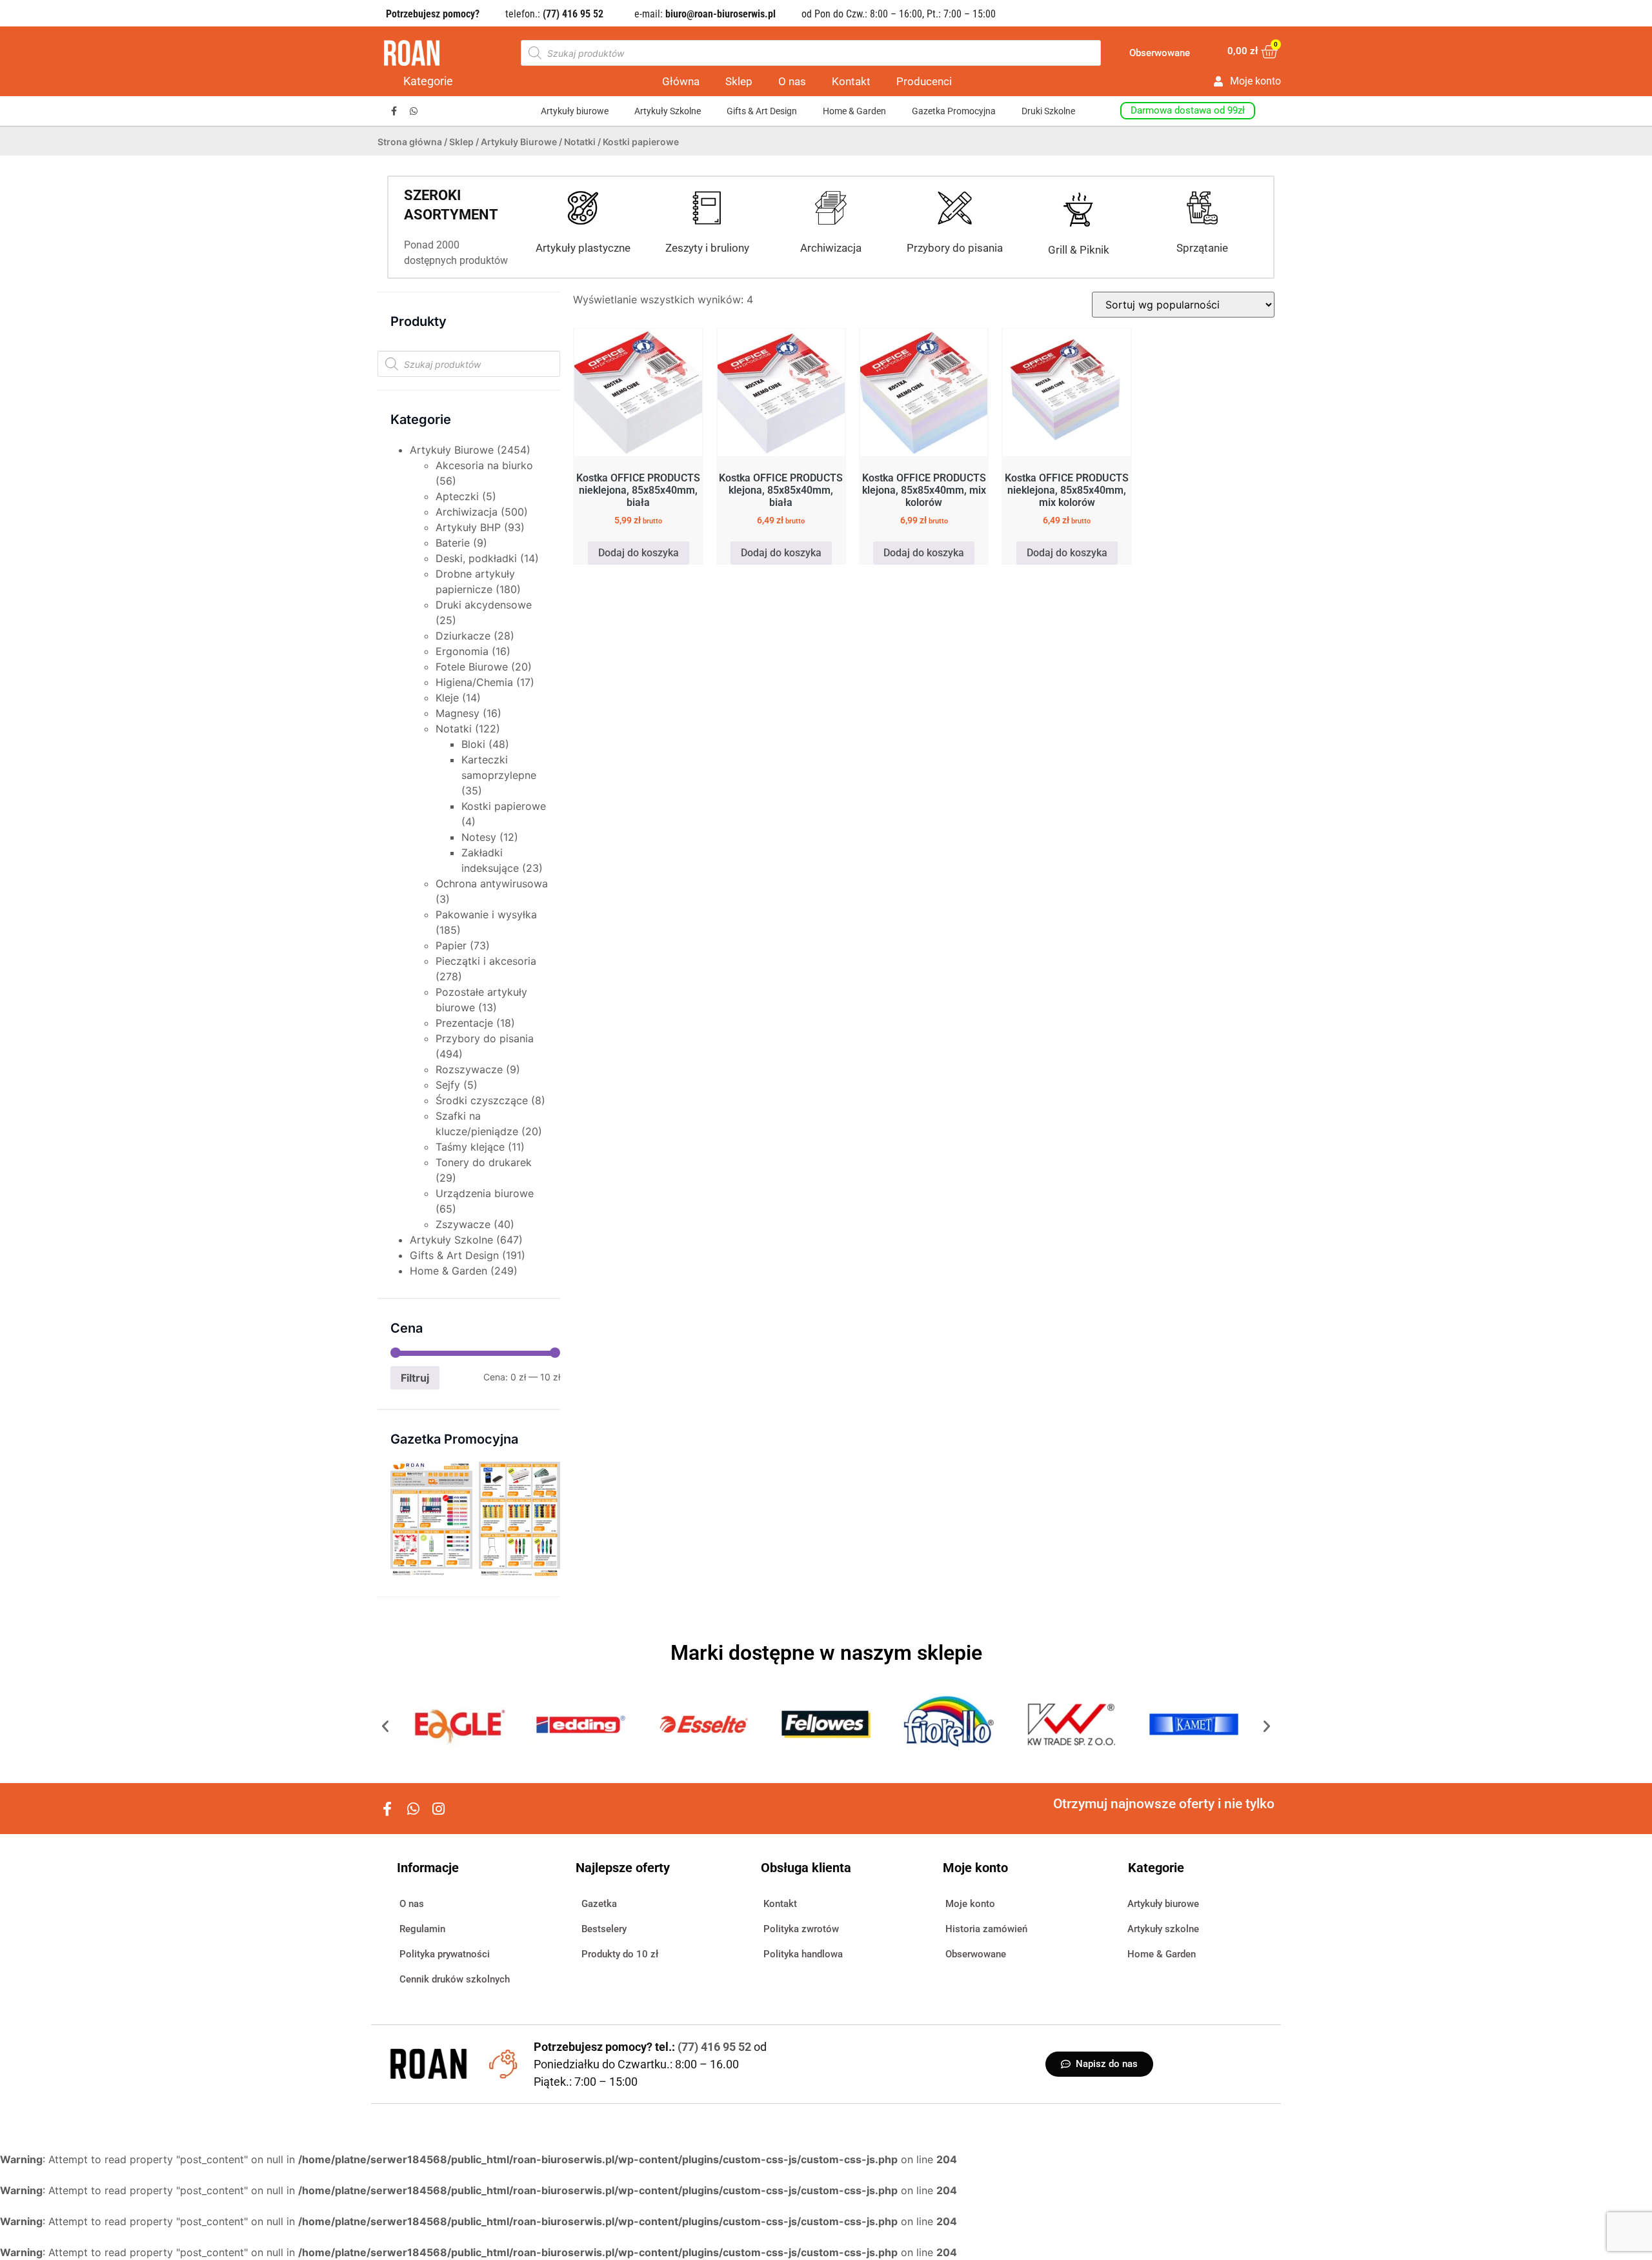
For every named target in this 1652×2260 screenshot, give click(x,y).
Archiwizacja (831, 248)
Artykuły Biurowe (519, 142)
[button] (385, 1726)
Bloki (473, 744)
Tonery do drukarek (484, 1162)
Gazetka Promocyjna (954, 111)
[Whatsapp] (414, 111)
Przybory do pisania (955, 248)
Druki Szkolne (1048, 111)
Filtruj (415, 1378)
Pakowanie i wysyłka (486, 914)
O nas (792, 81)
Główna (681, 81)
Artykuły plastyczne (583, 248)
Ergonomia (462, 651)
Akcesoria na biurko (484, 465)
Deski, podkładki (476, 558)
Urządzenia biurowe (485, 1193)
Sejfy (448, 1085)
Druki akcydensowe (484, 605)
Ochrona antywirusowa (492, 883)
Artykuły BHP (468, 527)
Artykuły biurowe (575, 111)
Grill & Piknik (1079, 250)
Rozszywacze (469, 1069)
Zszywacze (463, 1224)
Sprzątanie (1202, 248)
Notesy (479, 837)
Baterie (453, 543)
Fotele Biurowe (472, 667)
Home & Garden (854, 111)
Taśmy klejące (470, 1147)
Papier (451, 945)
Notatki (580, 142)
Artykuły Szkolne (668, 111)
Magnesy (458, 713)
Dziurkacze (463, 636)
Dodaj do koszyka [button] (639, 553)
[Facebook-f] (394, 111)
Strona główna (410, 142)
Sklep (739, 81)
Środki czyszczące (482, 1100)
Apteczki (457, 496)
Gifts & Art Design (762, 111)
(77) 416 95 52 (716, 2047)
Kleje (447, 698)
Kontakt (851, 81)
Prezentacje (464, 1023)
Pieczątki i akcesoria (486, 961)
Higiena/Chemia (474, 682)
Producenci (924, 81)
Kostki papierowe (504, 806)
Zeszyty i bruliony (707, 248)
